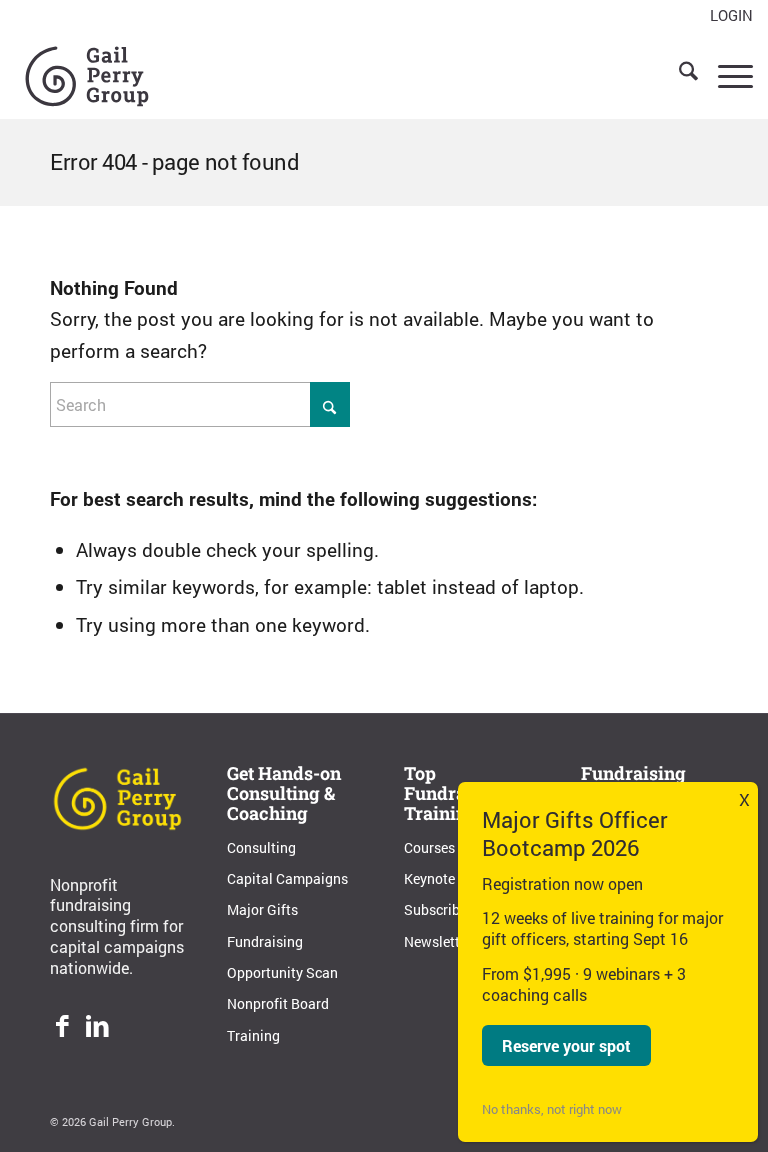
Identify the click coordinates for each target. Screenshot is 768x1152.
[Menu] (725, 74)
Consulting (261, 847)
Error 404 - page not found (175, 161)
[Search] (678, 74)
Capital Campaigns (287, 878)
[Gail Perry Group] (87, 74)
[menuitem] (726, 16)
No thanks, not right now (552, 1109)
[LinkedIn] (97, 1028)
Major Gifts (262, 909)
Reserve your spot (566, 1045)
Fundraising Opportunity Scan (282, 957)
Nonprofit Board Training (278, 1019)
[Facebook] (62, 1028)
